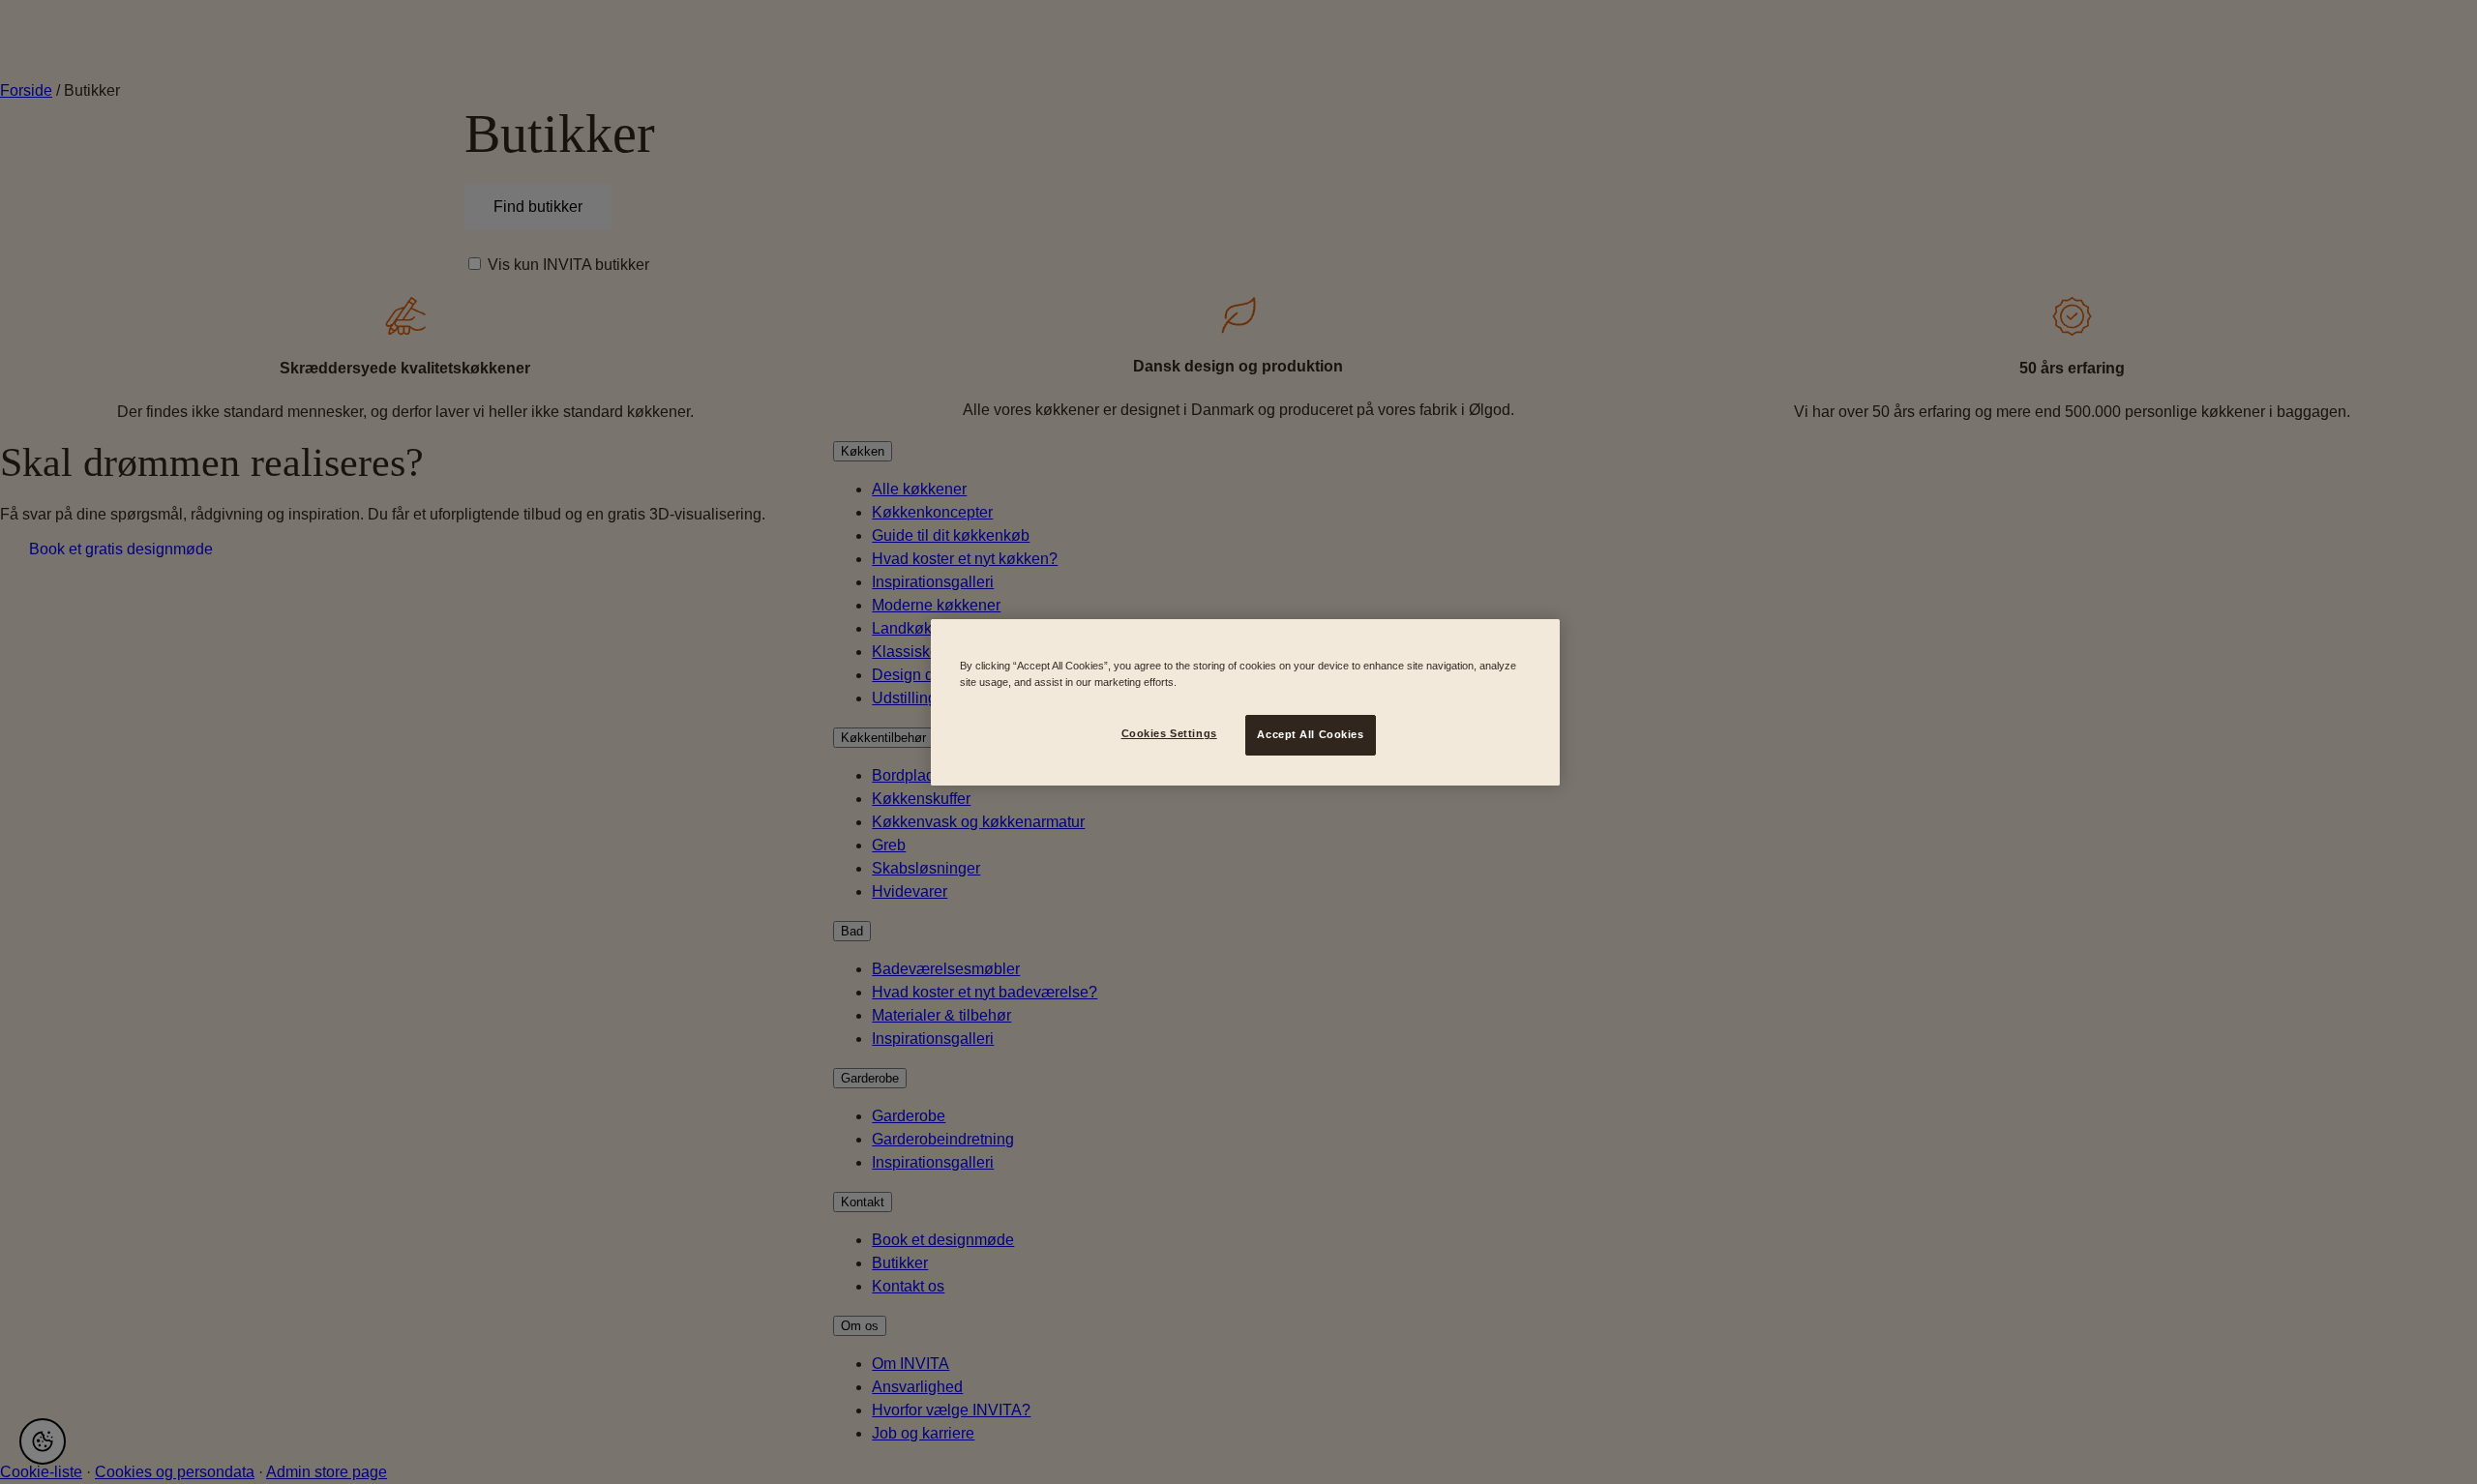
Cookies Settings (1169, 733)
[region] (1245, 702)
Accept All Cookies (1310, 734)
